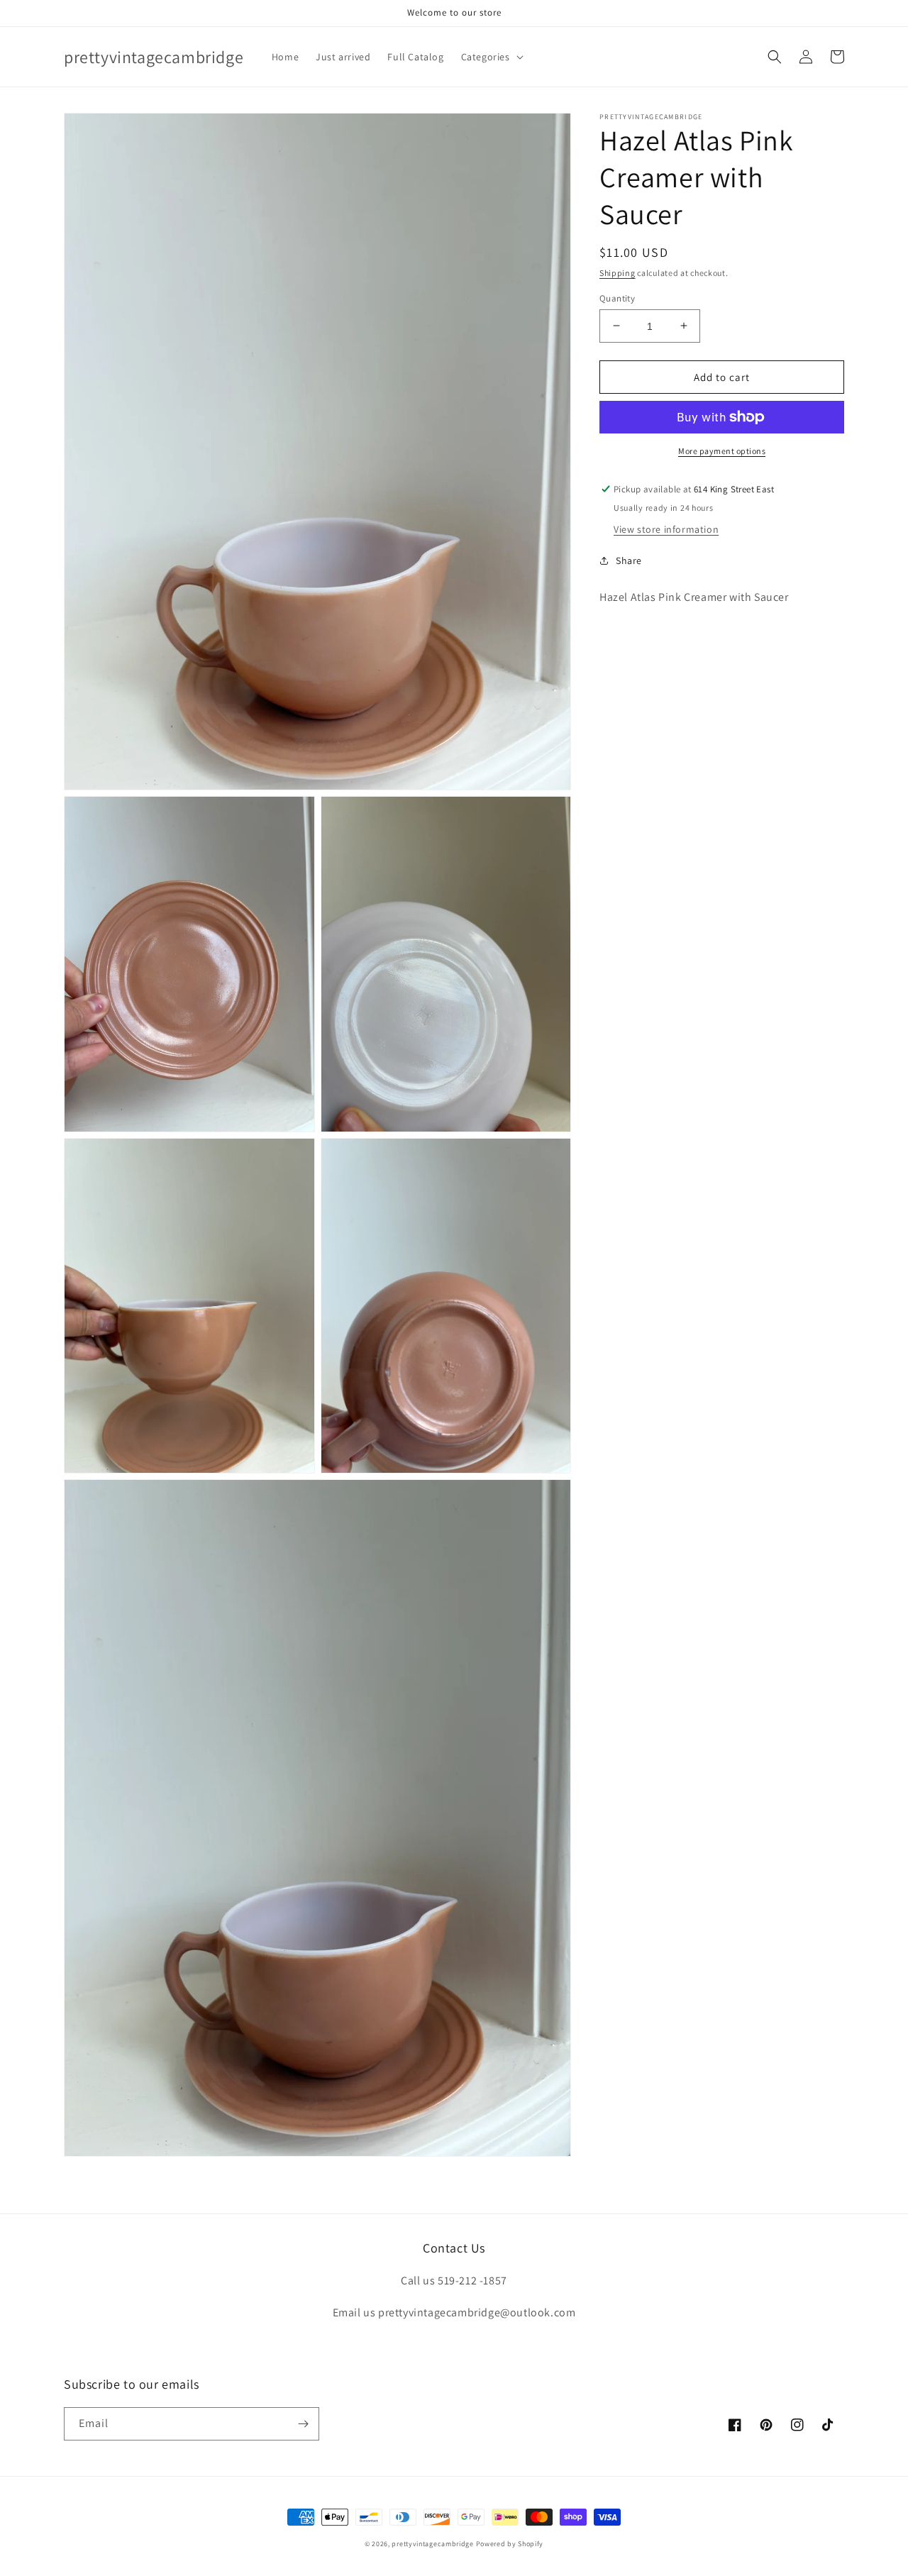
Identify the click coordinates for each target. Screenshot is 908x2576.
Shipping (618, 273)
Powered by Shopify (510, 2544)
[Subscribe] (303, 2424)
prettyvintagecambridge (432, 2544)
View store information (666, 529)
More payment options (722, 451)
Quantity (617, 298)
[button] (491, 57)
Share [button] (629, 560)
